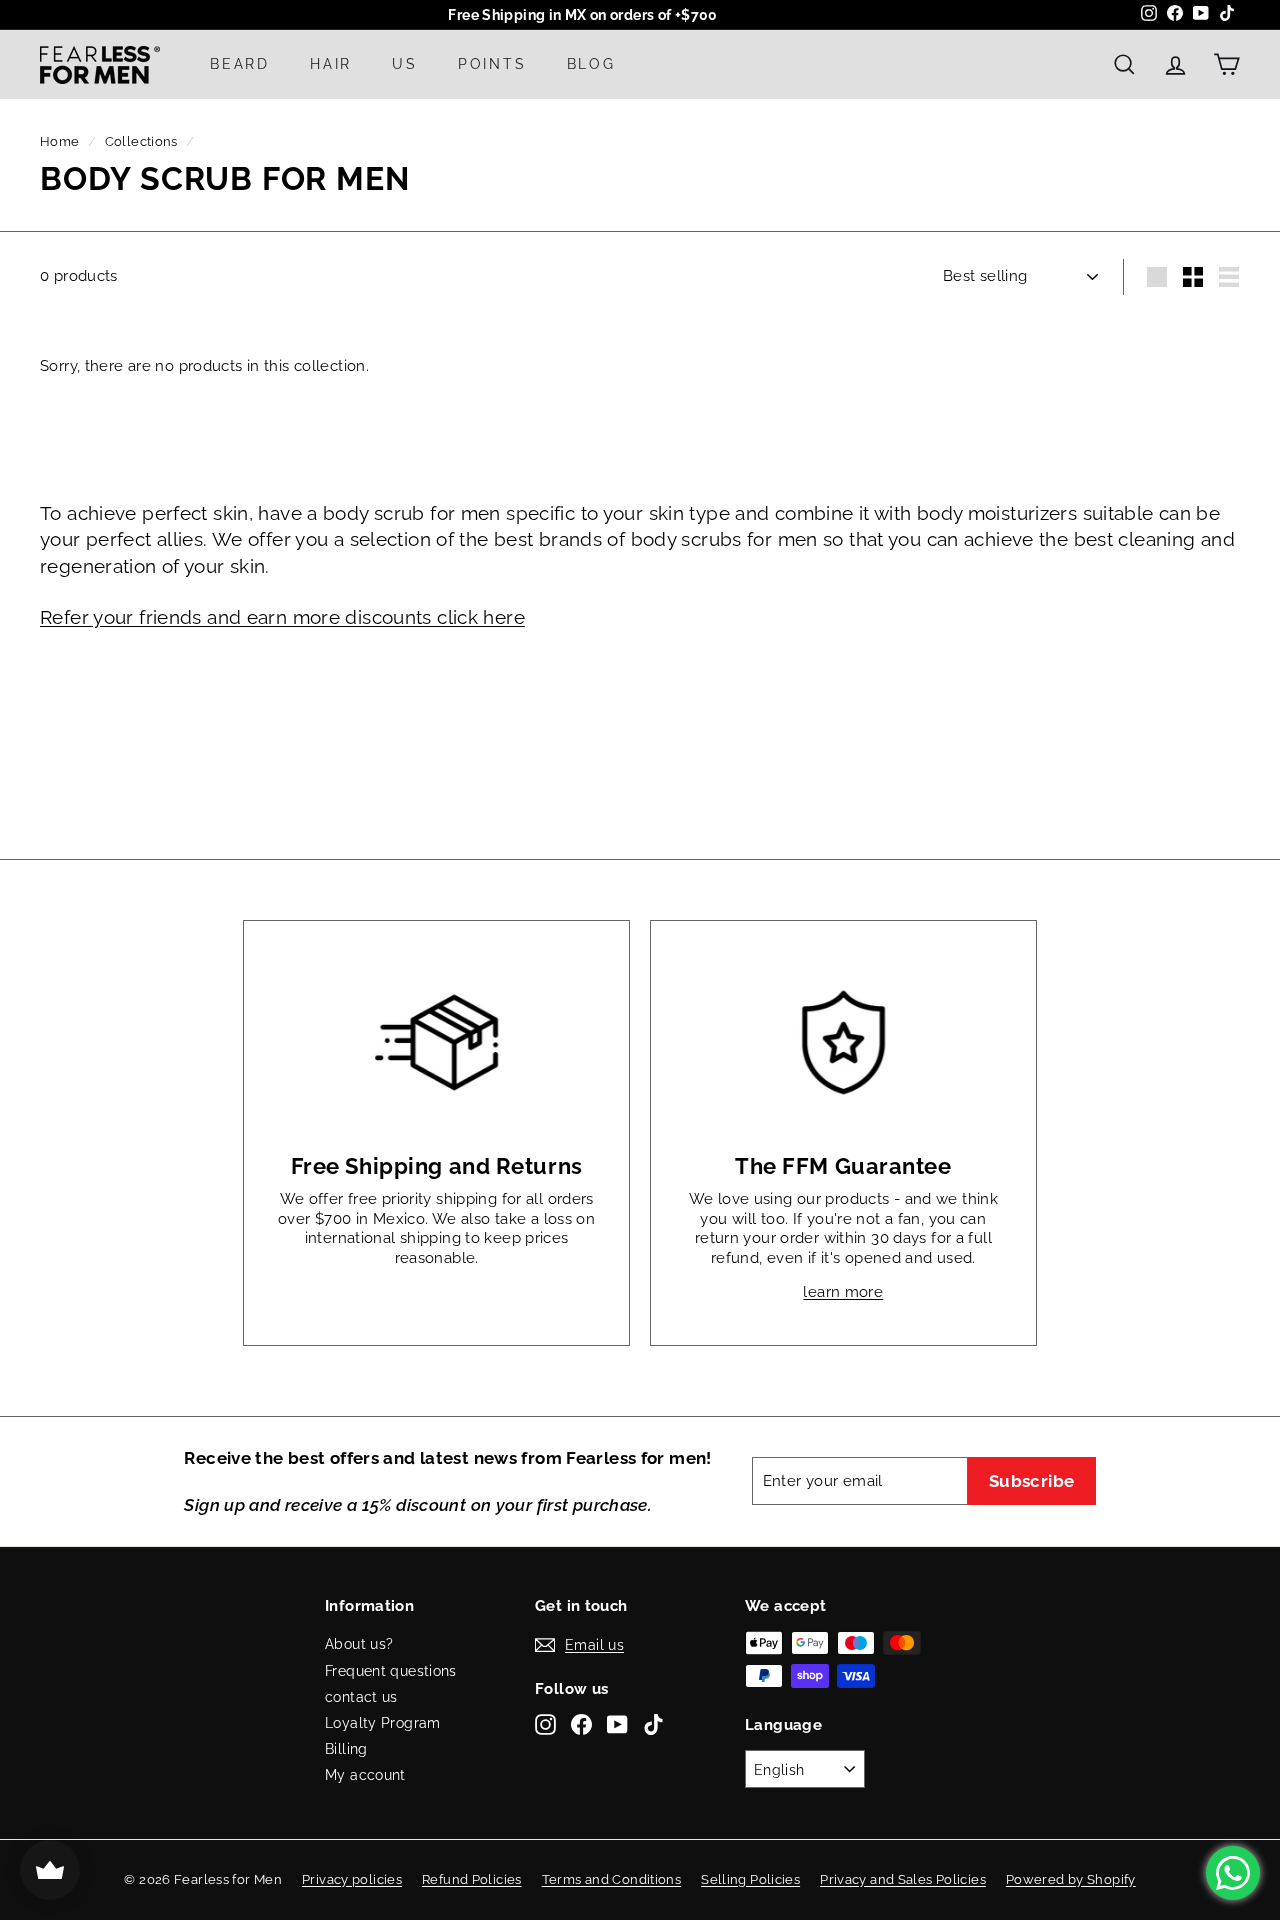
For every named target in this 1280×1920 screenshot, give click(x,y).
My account (365, 1775)
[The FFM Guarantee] (843, 1042)
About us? (359, 1644)
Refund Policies (472, 1879)
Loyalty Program (383, 1723)
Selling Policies (750, 1879)
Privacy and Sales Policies (903, 1879)
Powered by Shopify (1071, 1879)
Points (492, 64)
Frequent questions (391, 1671)
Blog (591, 64)
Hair (331, 64)
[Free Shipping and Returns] (436, 1042)
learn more (843, 1292)
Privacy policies (352, 1879)
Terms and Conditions (612, 1879)
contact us (361, 1697)
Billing (346, 1749)
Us (405, 64)
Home (60, 141)
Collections (141, 141)
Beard (240, 64)
